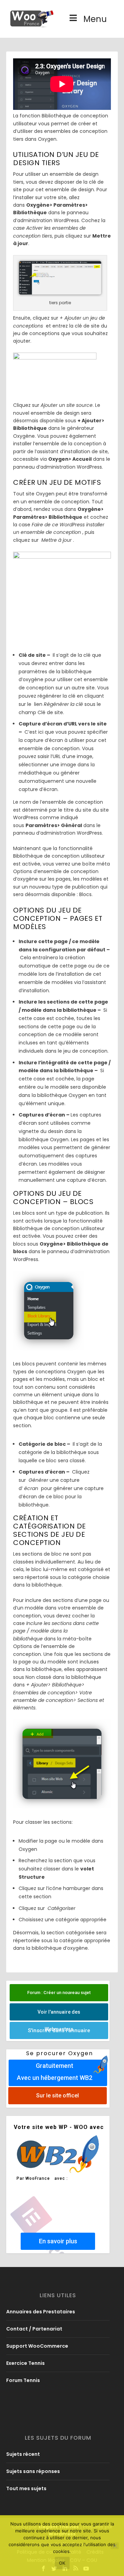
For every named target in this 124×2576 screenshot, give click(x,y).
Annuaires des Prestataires (41, 2312)
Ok (62, 2563)
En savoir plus (58, 2241)
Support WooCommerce (37, 2346)
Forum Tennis (23, 2380)
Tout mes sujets (26, 2488)
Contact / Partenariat (34, 2329)
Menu (95, 19)
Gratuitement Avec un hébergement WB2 (55, 2072)
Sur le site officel (58, 2096)
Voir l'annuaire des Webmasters (59, 2015)
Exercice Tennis (25, 2363)
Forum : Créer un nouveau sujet (59, 1993)
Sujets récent (23, 2454)
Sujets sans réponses (33, 2471)
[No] (115, 2546)
